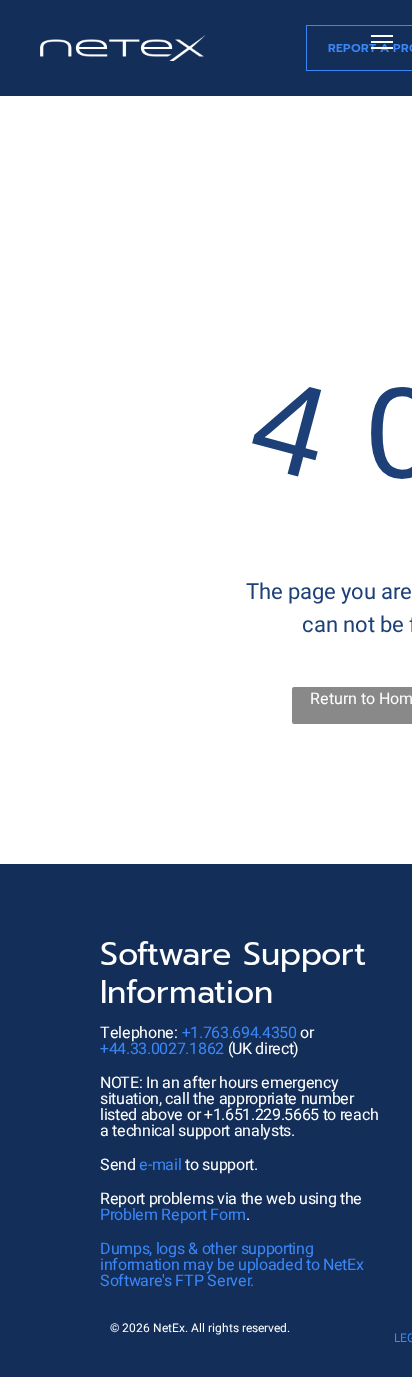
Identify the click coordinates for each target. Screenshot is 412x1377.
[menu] (382, 42)
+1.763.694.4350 (239, 1033)
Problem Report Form (173, 1215)
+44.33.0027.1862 (162, 1049)
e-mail (160, 1165)
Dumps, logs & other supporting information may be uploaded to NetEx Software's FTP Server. (231, 1265)
